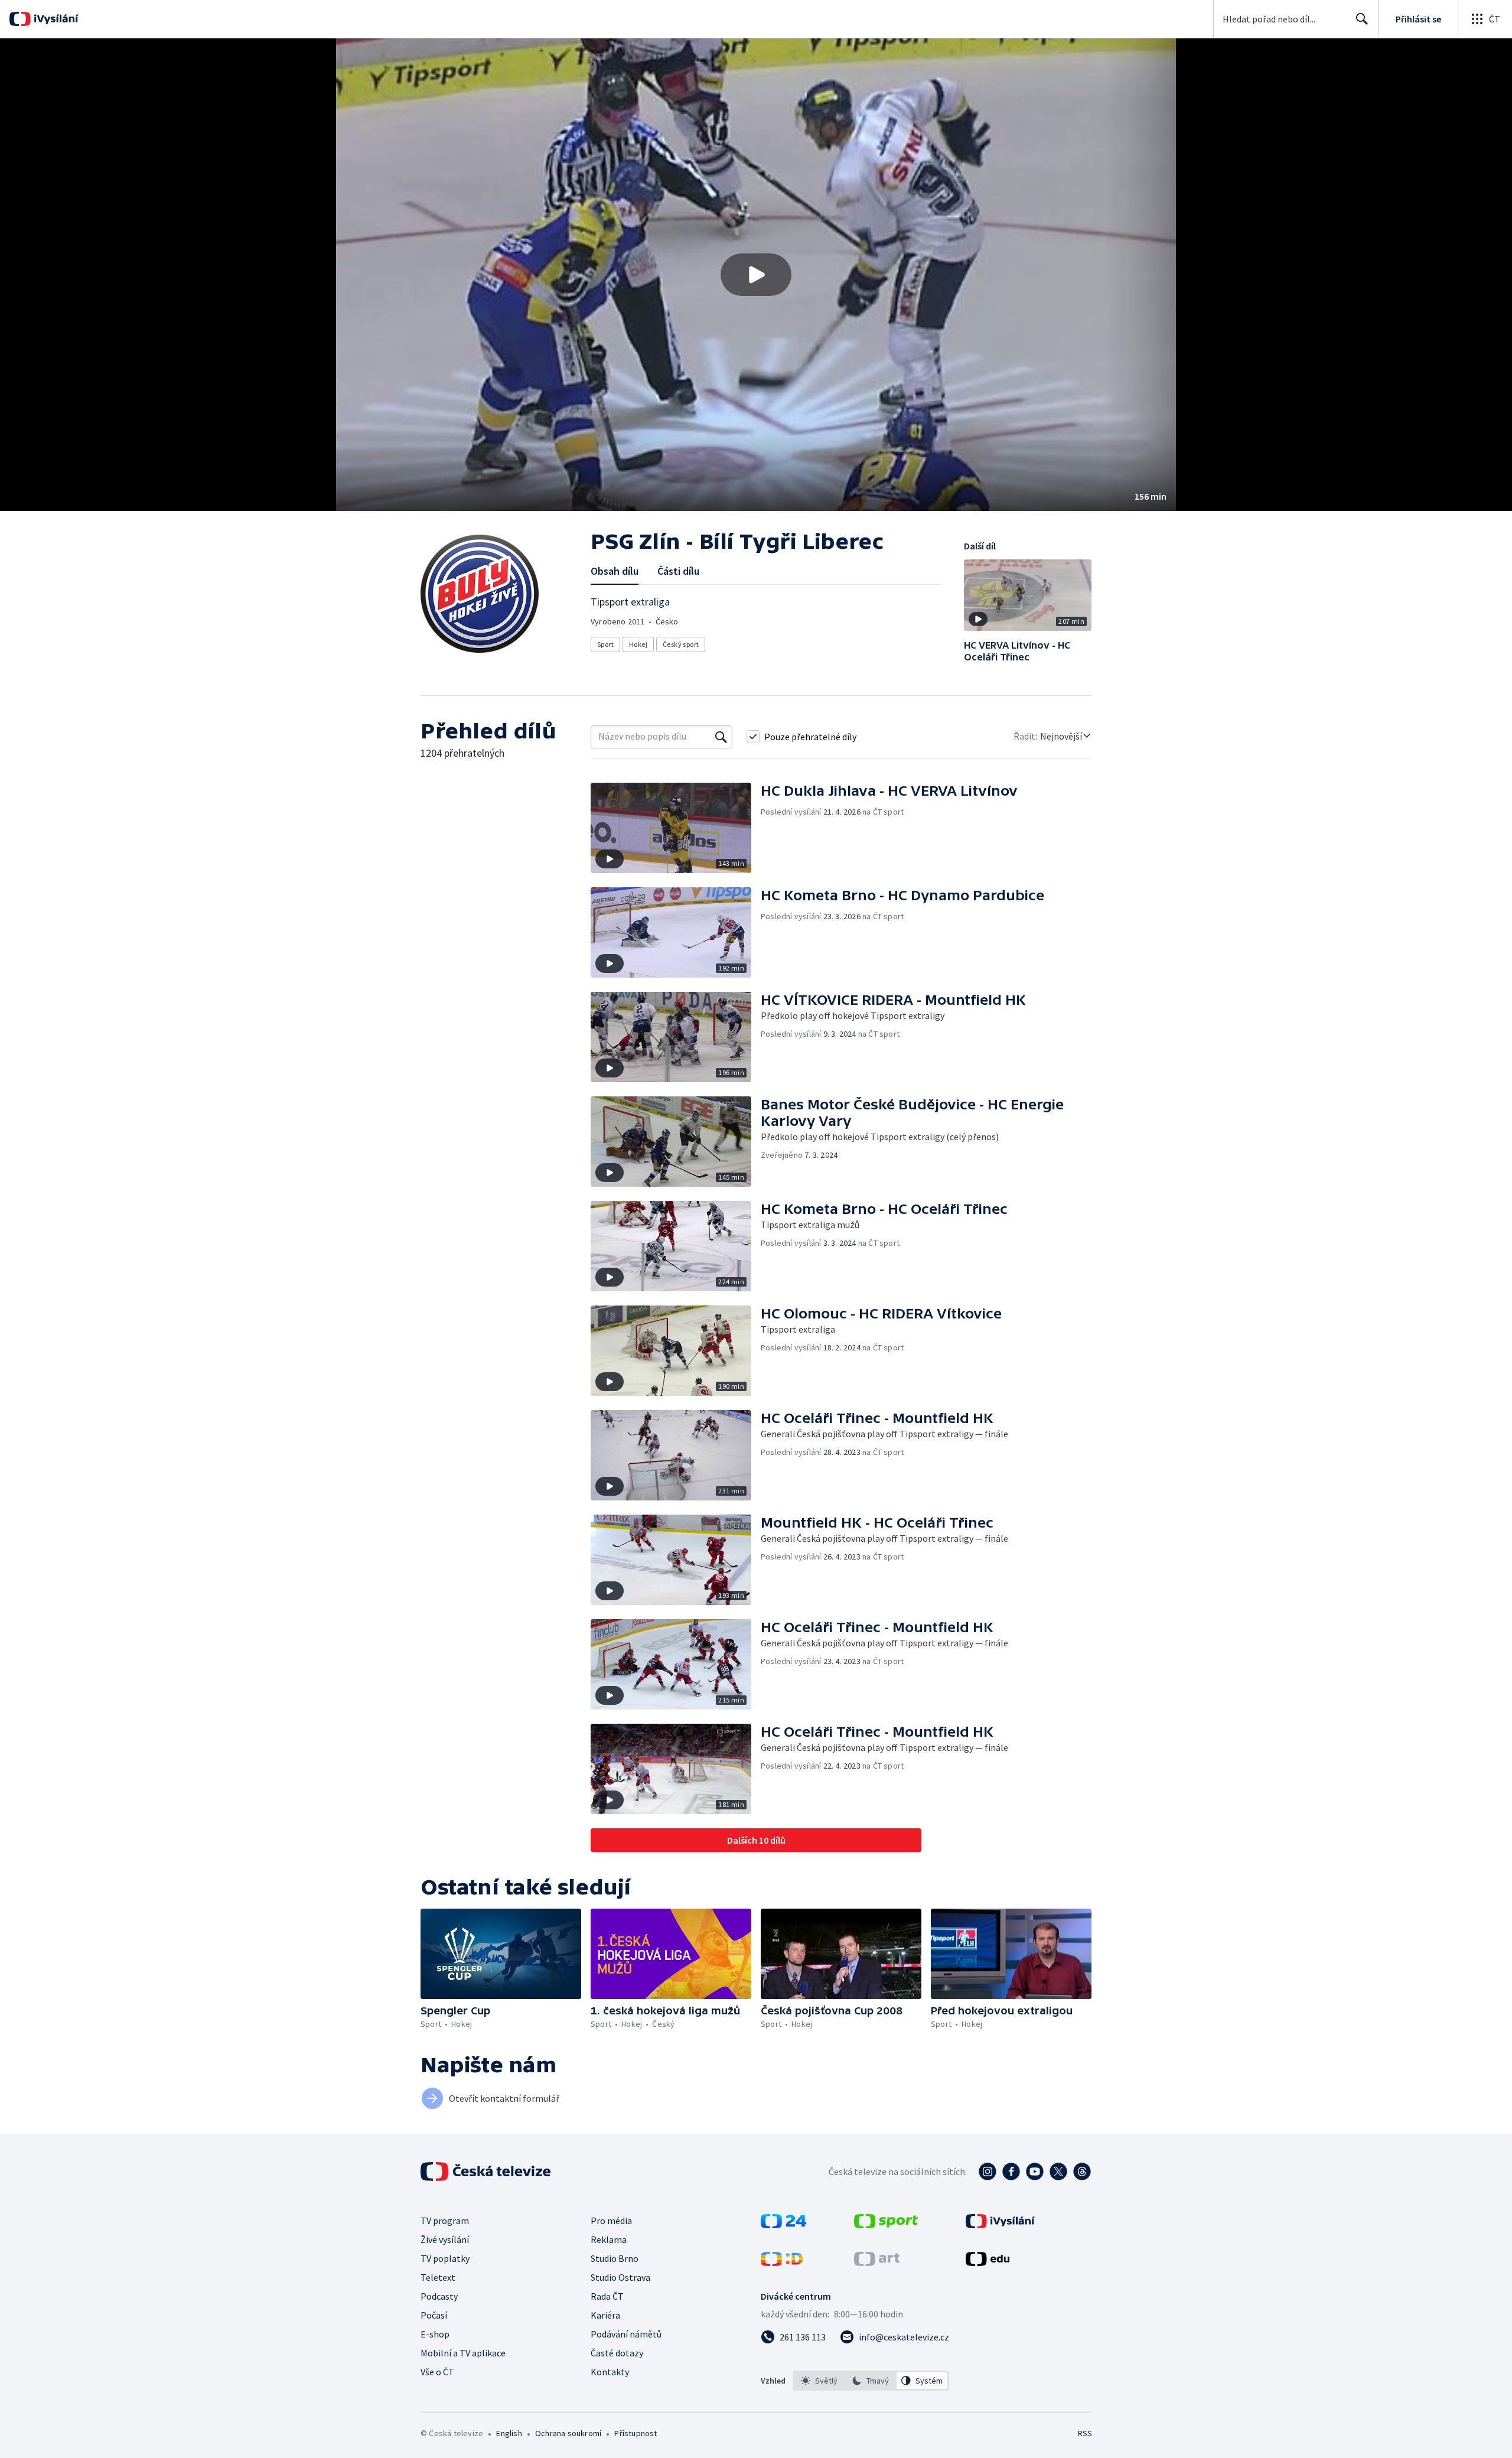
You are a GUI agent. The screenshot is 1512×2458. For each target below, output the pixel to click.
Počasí (434, 2315)
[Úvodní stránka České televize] (487, 2171)
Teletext (438, 2277)
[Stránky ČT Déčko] (782, 2262)
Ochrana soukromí (568, 2433)
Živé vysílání (445, 2239)
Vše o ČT (437, 2372)
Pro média (611, 2221)
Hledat (1362, 19)
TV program (445, 2221)
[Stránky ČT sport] (886, 2225)
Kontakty (610, 2372)
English (509, 2433)
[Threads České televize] (1082, 2171)
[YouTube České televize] (1035, 2171)
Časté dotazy (617, 2353)
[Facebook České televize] (1011, 2171)
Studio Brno (615, 2258)
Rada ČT (607, 2296)
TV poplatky (445, 2258)
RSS (1085, 2433)
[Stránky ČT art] (877, 2262)
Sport (605, 644)
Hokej (638, 644)
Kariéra (605, 2315)
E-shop (435, 2334)
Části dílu (678, 571)
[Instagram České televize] (988, 2171)
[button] (756, 275)
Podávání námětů (626, 2334)
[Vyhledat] (721, 737)
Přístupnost (636, 2433)
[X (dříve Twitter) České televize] (1058, 2171)
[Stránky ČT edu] (988, 2262)
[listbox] (871, 2381)
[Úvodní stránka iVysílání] (55, 19)
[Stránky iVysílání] (1000, 2225)
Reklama (609, 2239)
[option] (819, 2381)
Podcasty (439, 2296)
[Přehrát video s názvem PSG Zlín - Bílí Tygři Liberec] (756, 275)
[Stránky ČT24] (783, 2225)
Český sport (681, 644)
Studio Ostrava (620, 2277)
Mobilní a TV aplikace (463, 2353)
